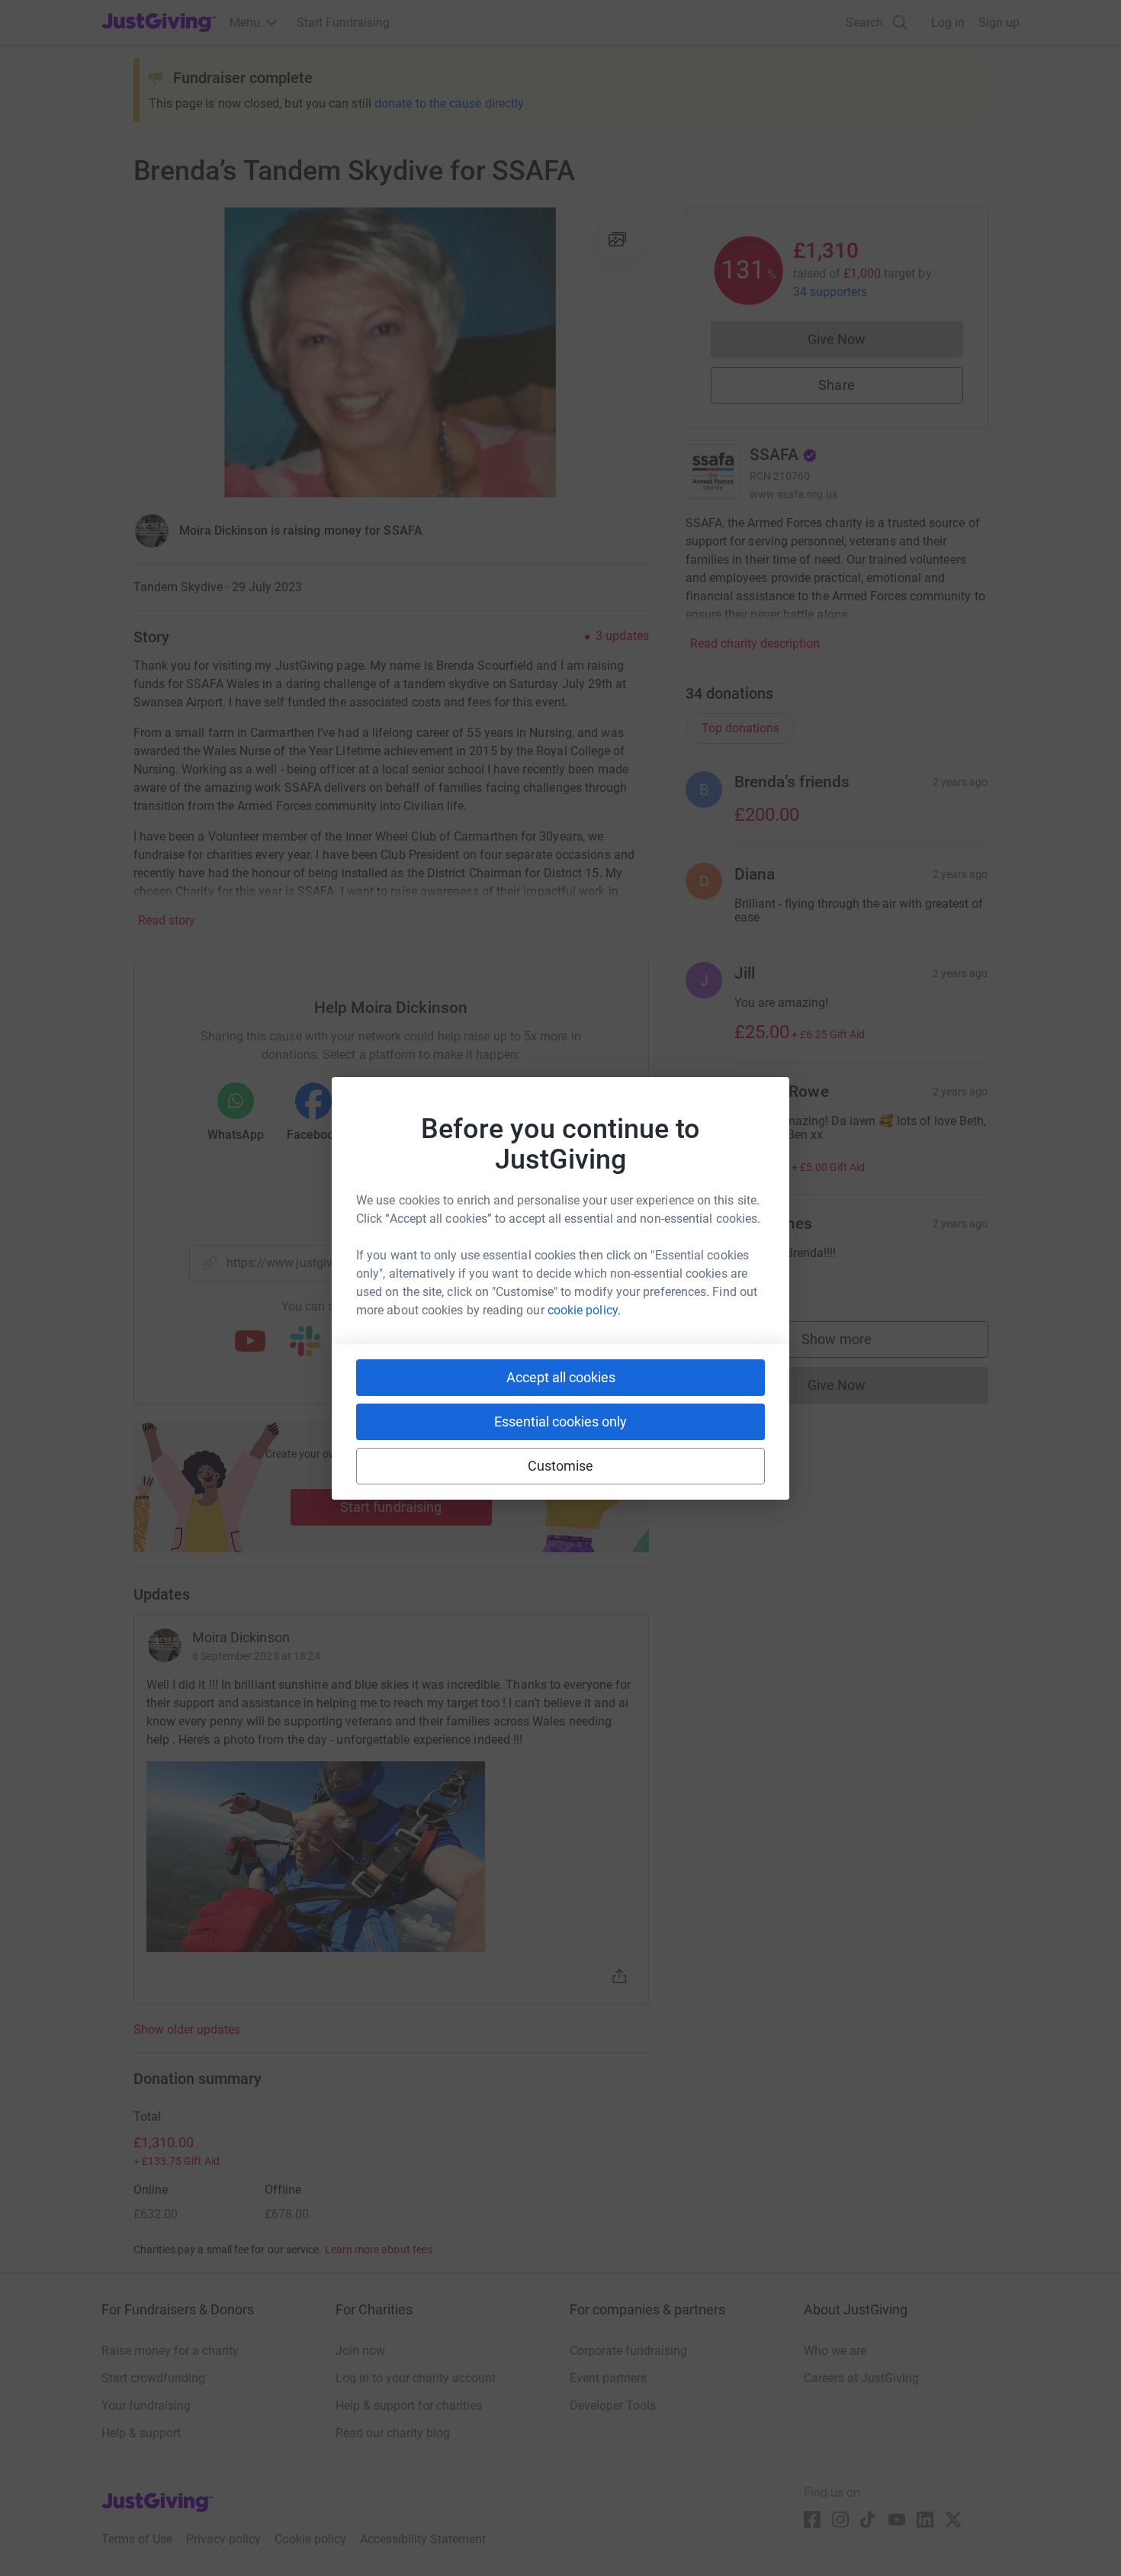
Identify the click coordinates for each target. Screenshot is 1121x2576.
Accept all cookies (561, 1377)
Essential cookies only (560, 1421)
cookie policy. (584, 1310)
